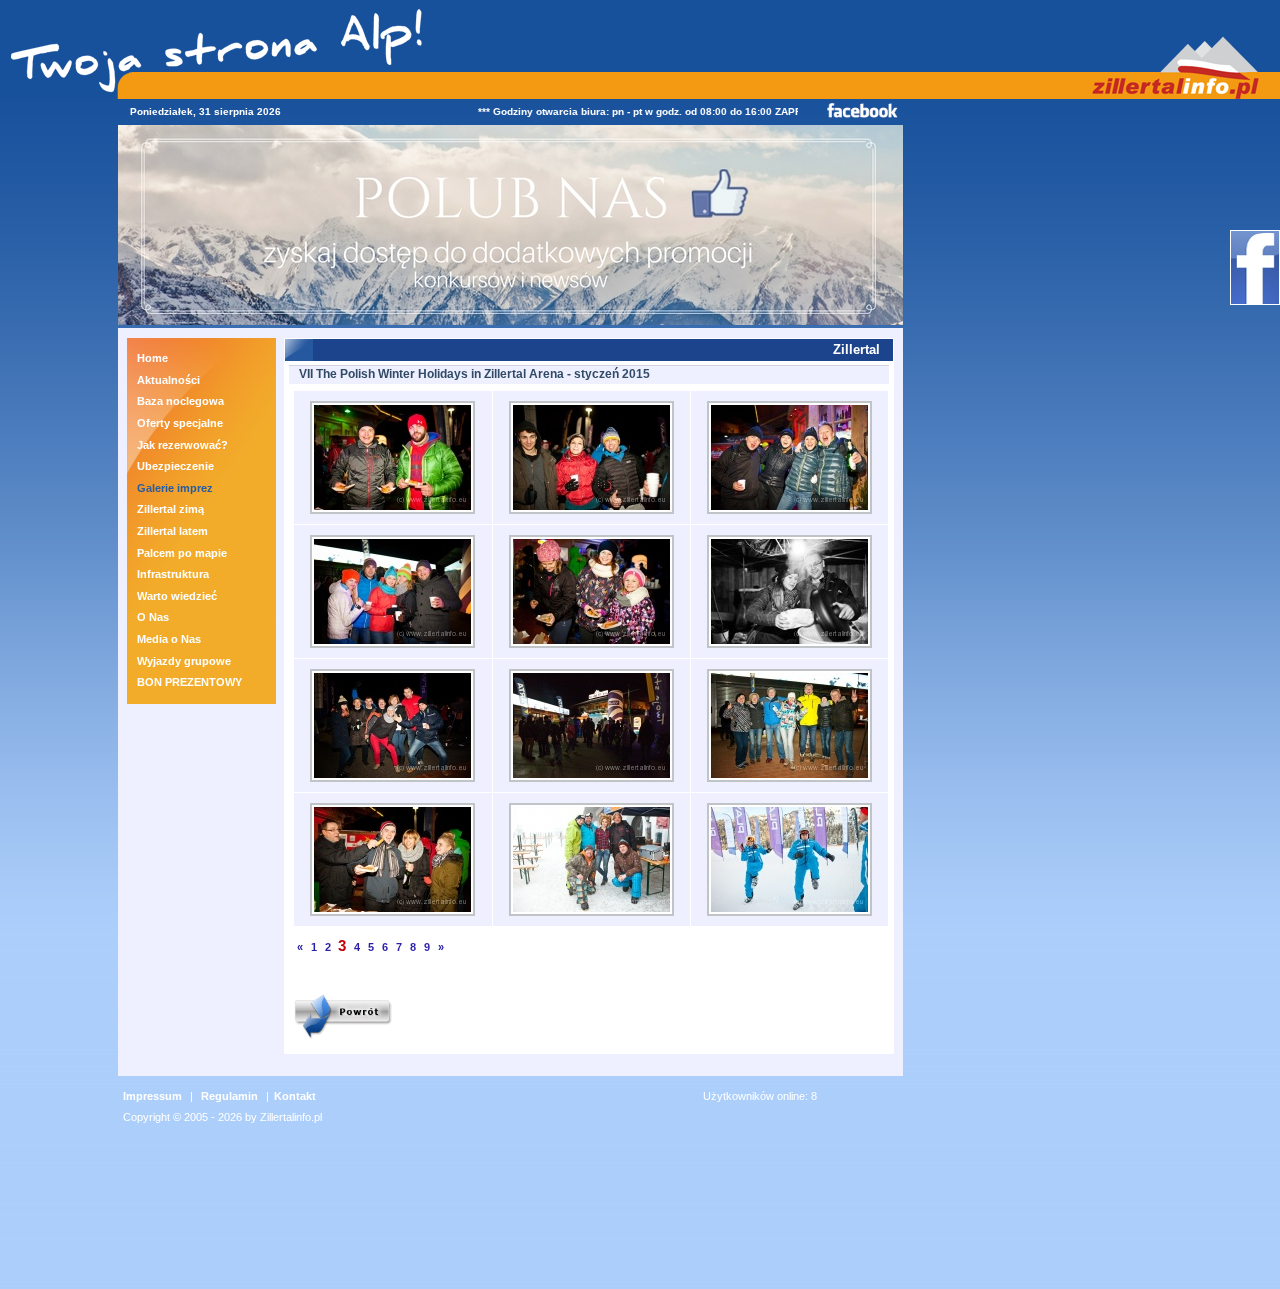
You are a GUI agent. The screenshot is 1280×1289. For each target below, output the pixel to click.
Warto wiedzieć (177, 596)
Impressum (152, 1096)
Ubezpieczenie (175, 466)
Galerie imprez (175, 488)
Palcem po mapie (182, 553)
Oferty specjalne (180, 423)
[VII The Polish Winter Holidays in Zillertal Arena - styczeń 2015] (392, 515)
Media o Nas (169, 639)
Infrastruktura (173, 574)
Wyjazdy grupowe (184, 661)
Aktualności (168, 380)
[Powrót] (343, 1040)
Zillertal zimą (170, 509)
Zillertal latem (172, 531)
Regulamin (229, 1096)
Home (152, 358)
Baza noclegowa (180, 401)
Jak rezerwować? (182, 445)
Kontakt (295, 1096)
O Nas (153, 617)
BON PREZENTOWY (189, 682)
